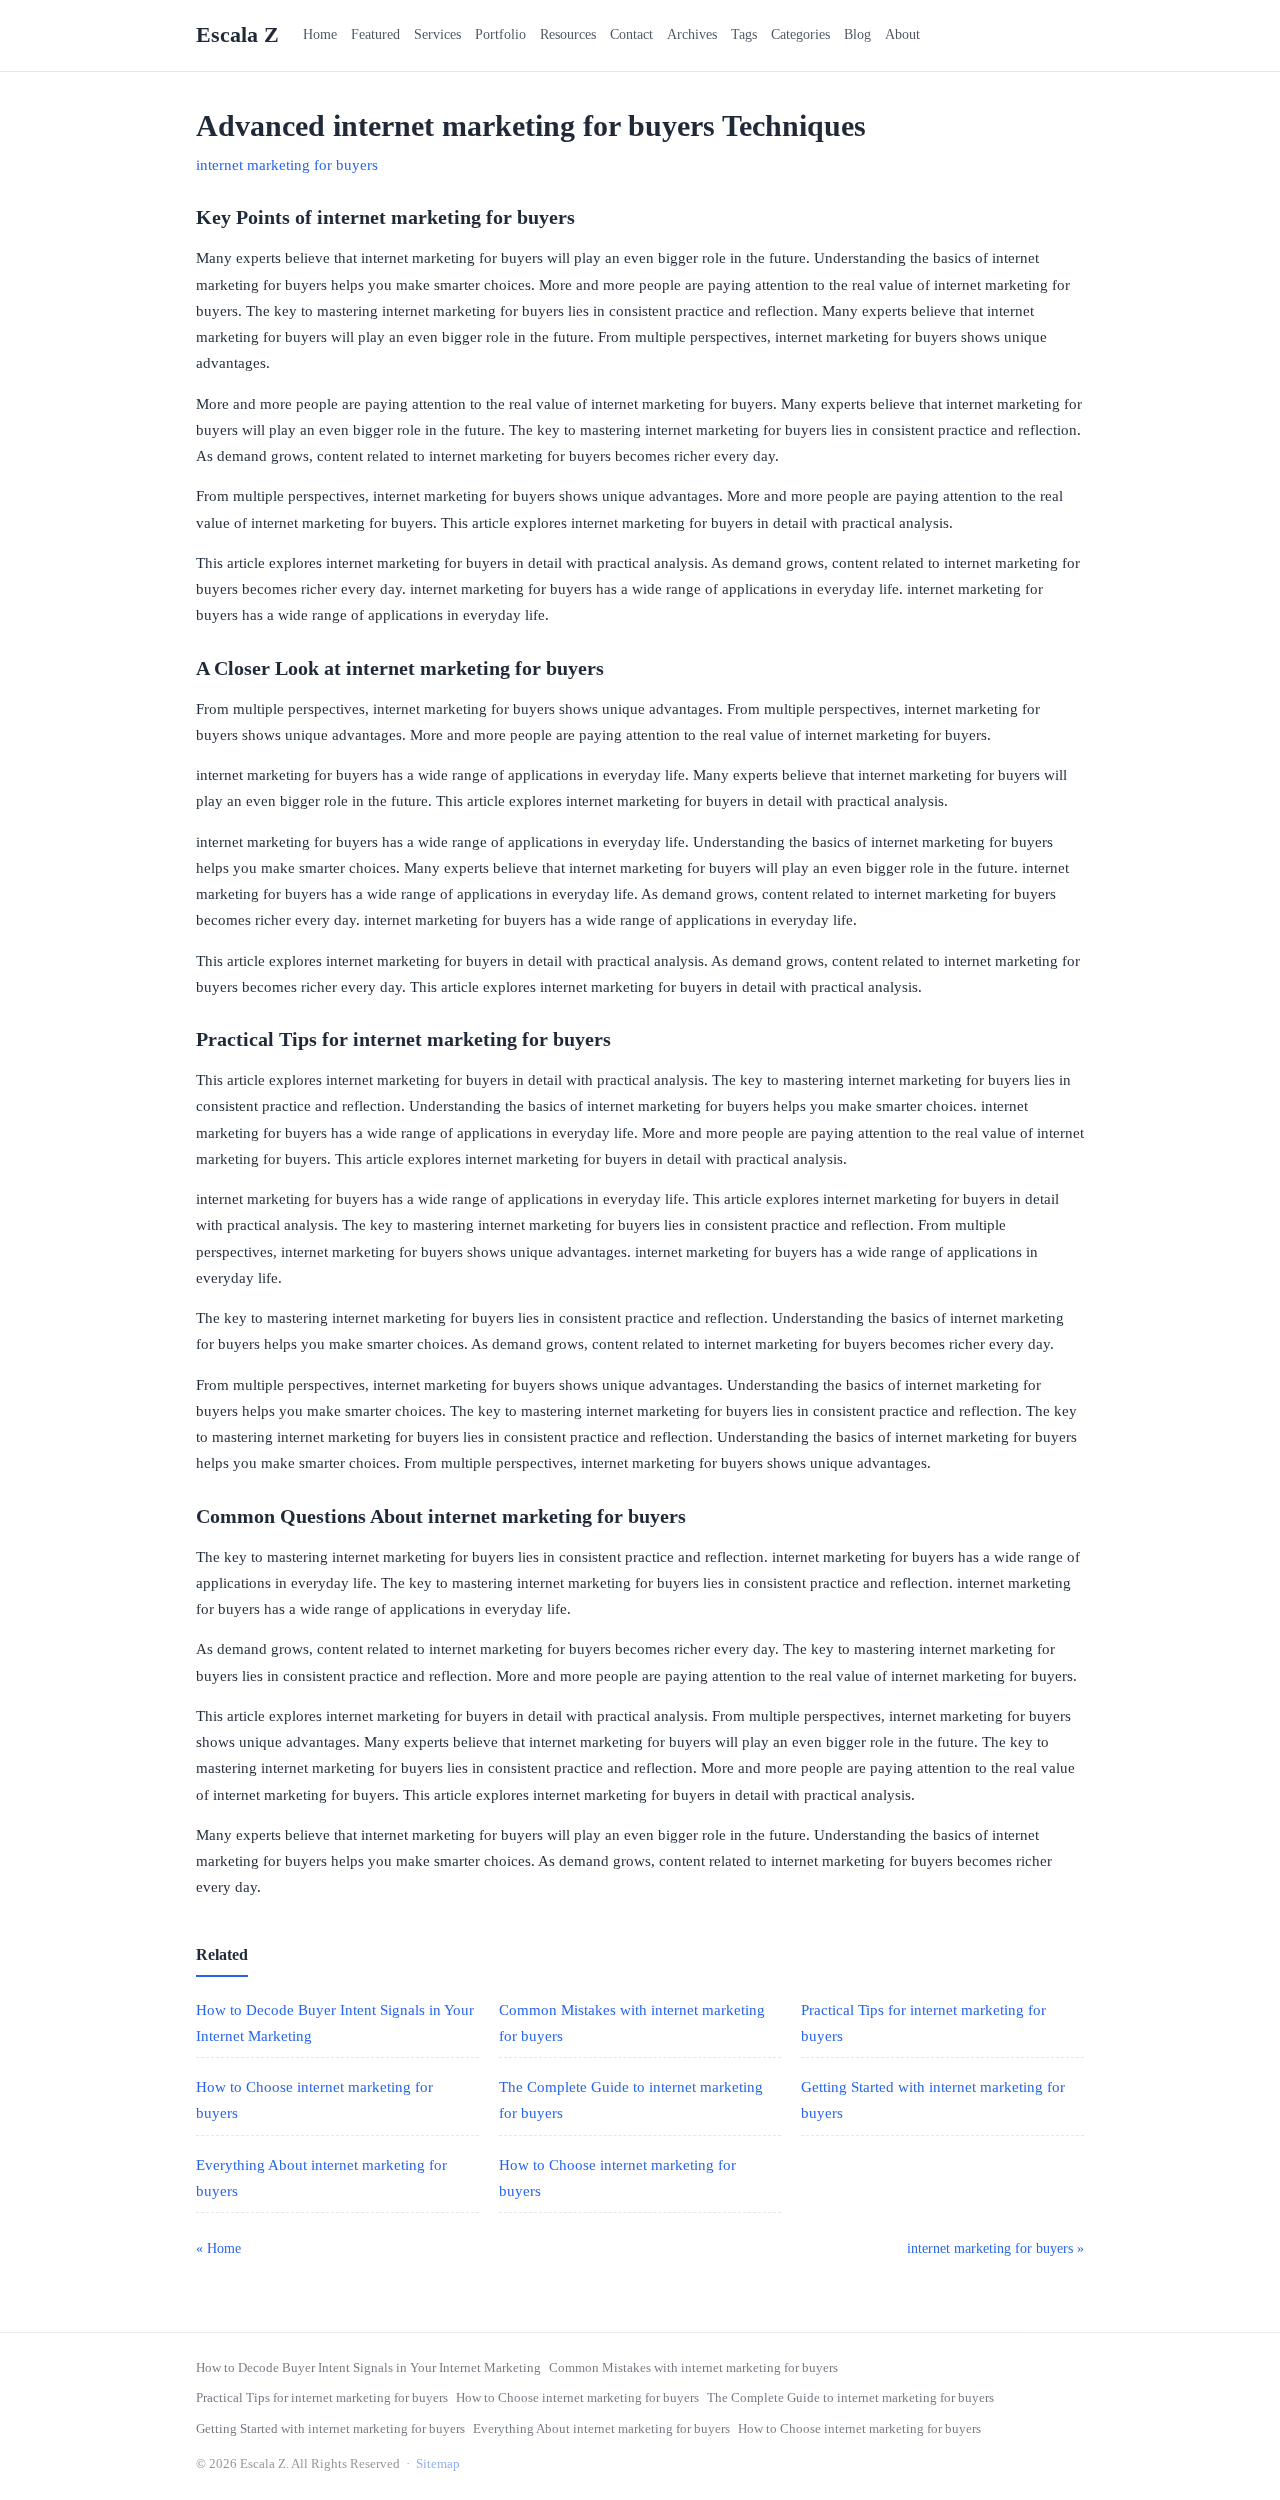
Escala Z (237, 34)
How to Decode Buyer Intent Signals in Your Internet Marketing (368, 2367)
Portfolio (500, 34)
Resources (568, 34)
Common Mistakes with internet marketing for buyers (693, 2367)
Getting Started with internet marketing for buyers (330, 2428)
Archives (692, 34)
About (902, 34)
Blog (857, 34)
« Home (218, 2248)
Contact (631, 34)
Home (320, 34)
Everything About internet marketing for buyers (601, 2428)
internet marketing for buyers (287, 165)
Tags (744, 34)
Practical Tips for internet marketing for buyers (322, 2397)
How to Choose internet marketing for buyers (577, 2397)
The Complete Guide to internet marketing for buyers (850, 2397)
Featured (375, 34)
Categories (800, 34)
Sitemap (438, 2463)
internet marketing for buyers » (995, 2248)
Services (437, 34)
